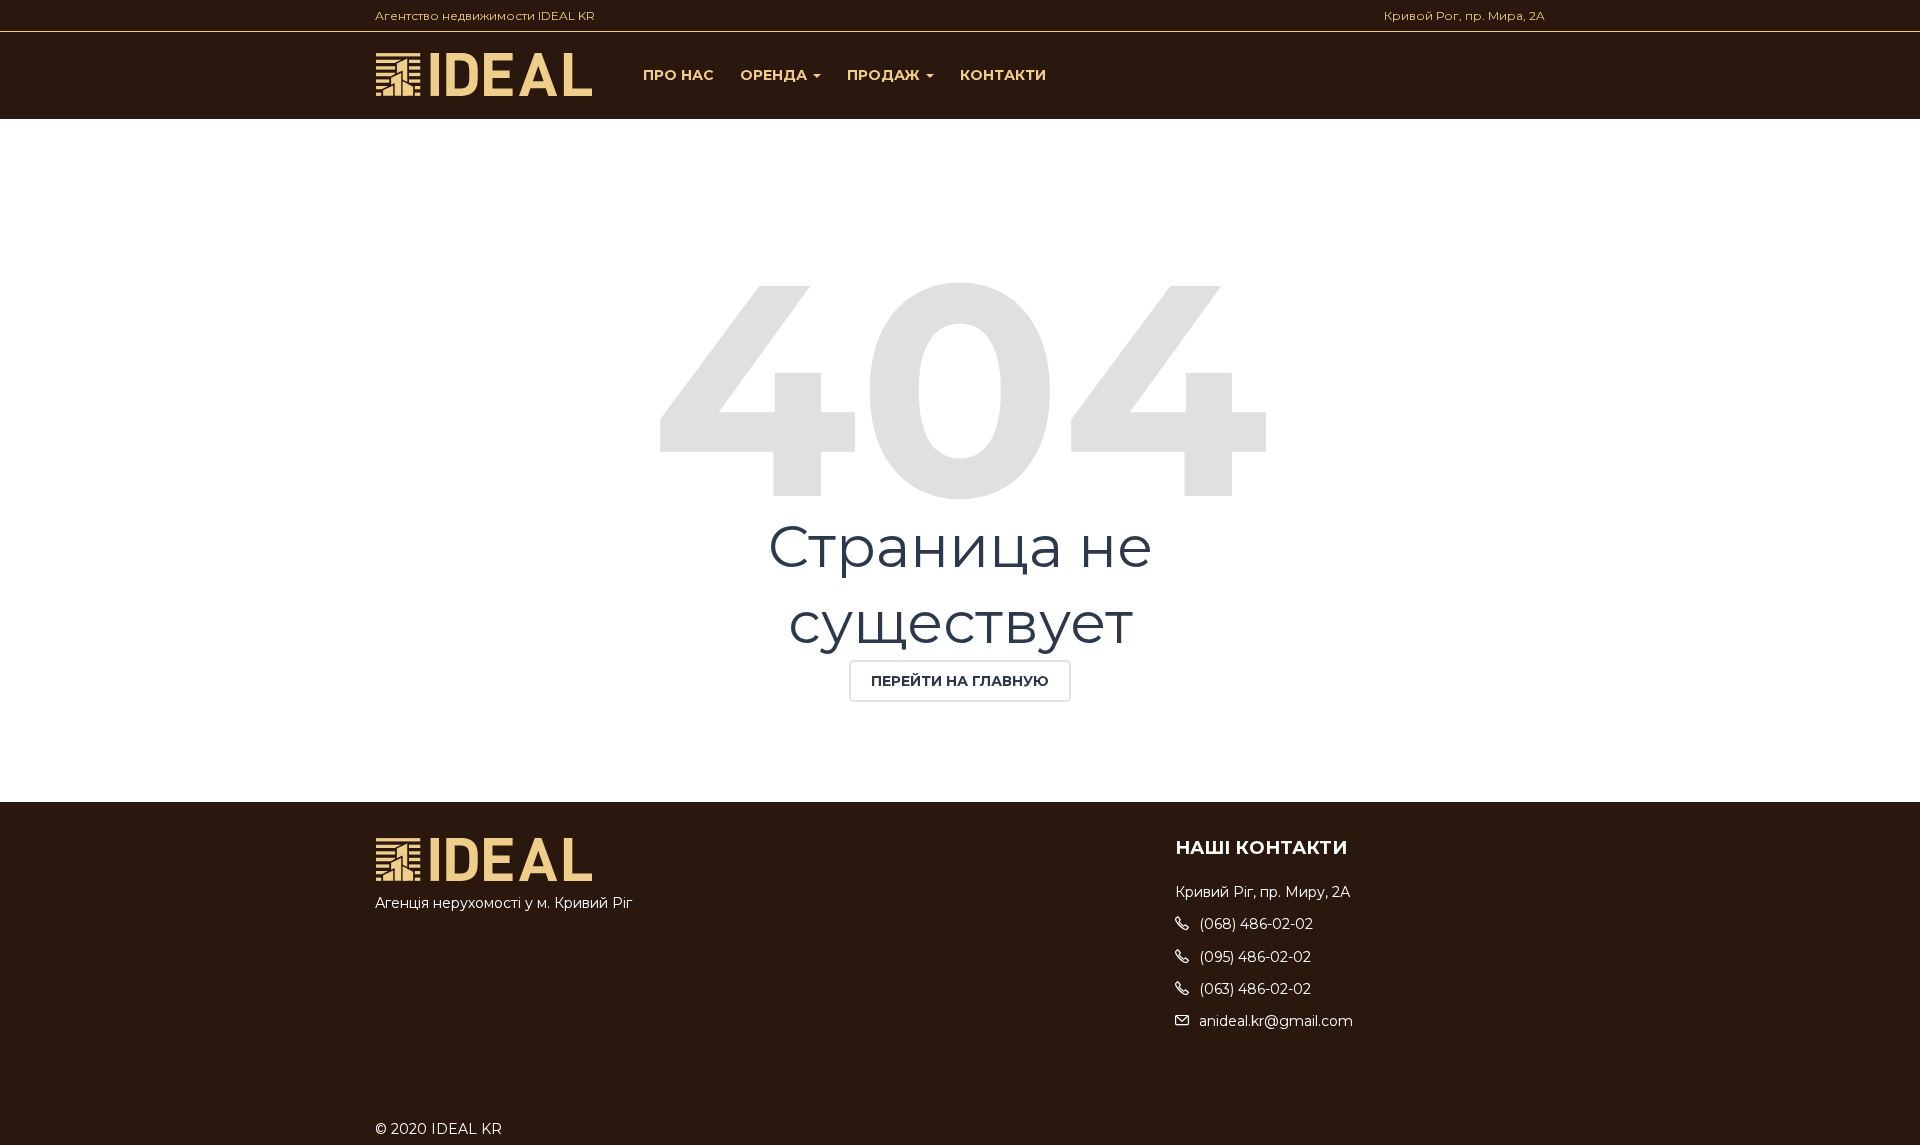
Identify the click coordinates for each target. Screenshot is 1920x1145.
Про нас (678, 75)
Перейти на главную (960, 681)
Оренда (775, 75)
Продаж (885, 75)
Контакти (1003, 75)
